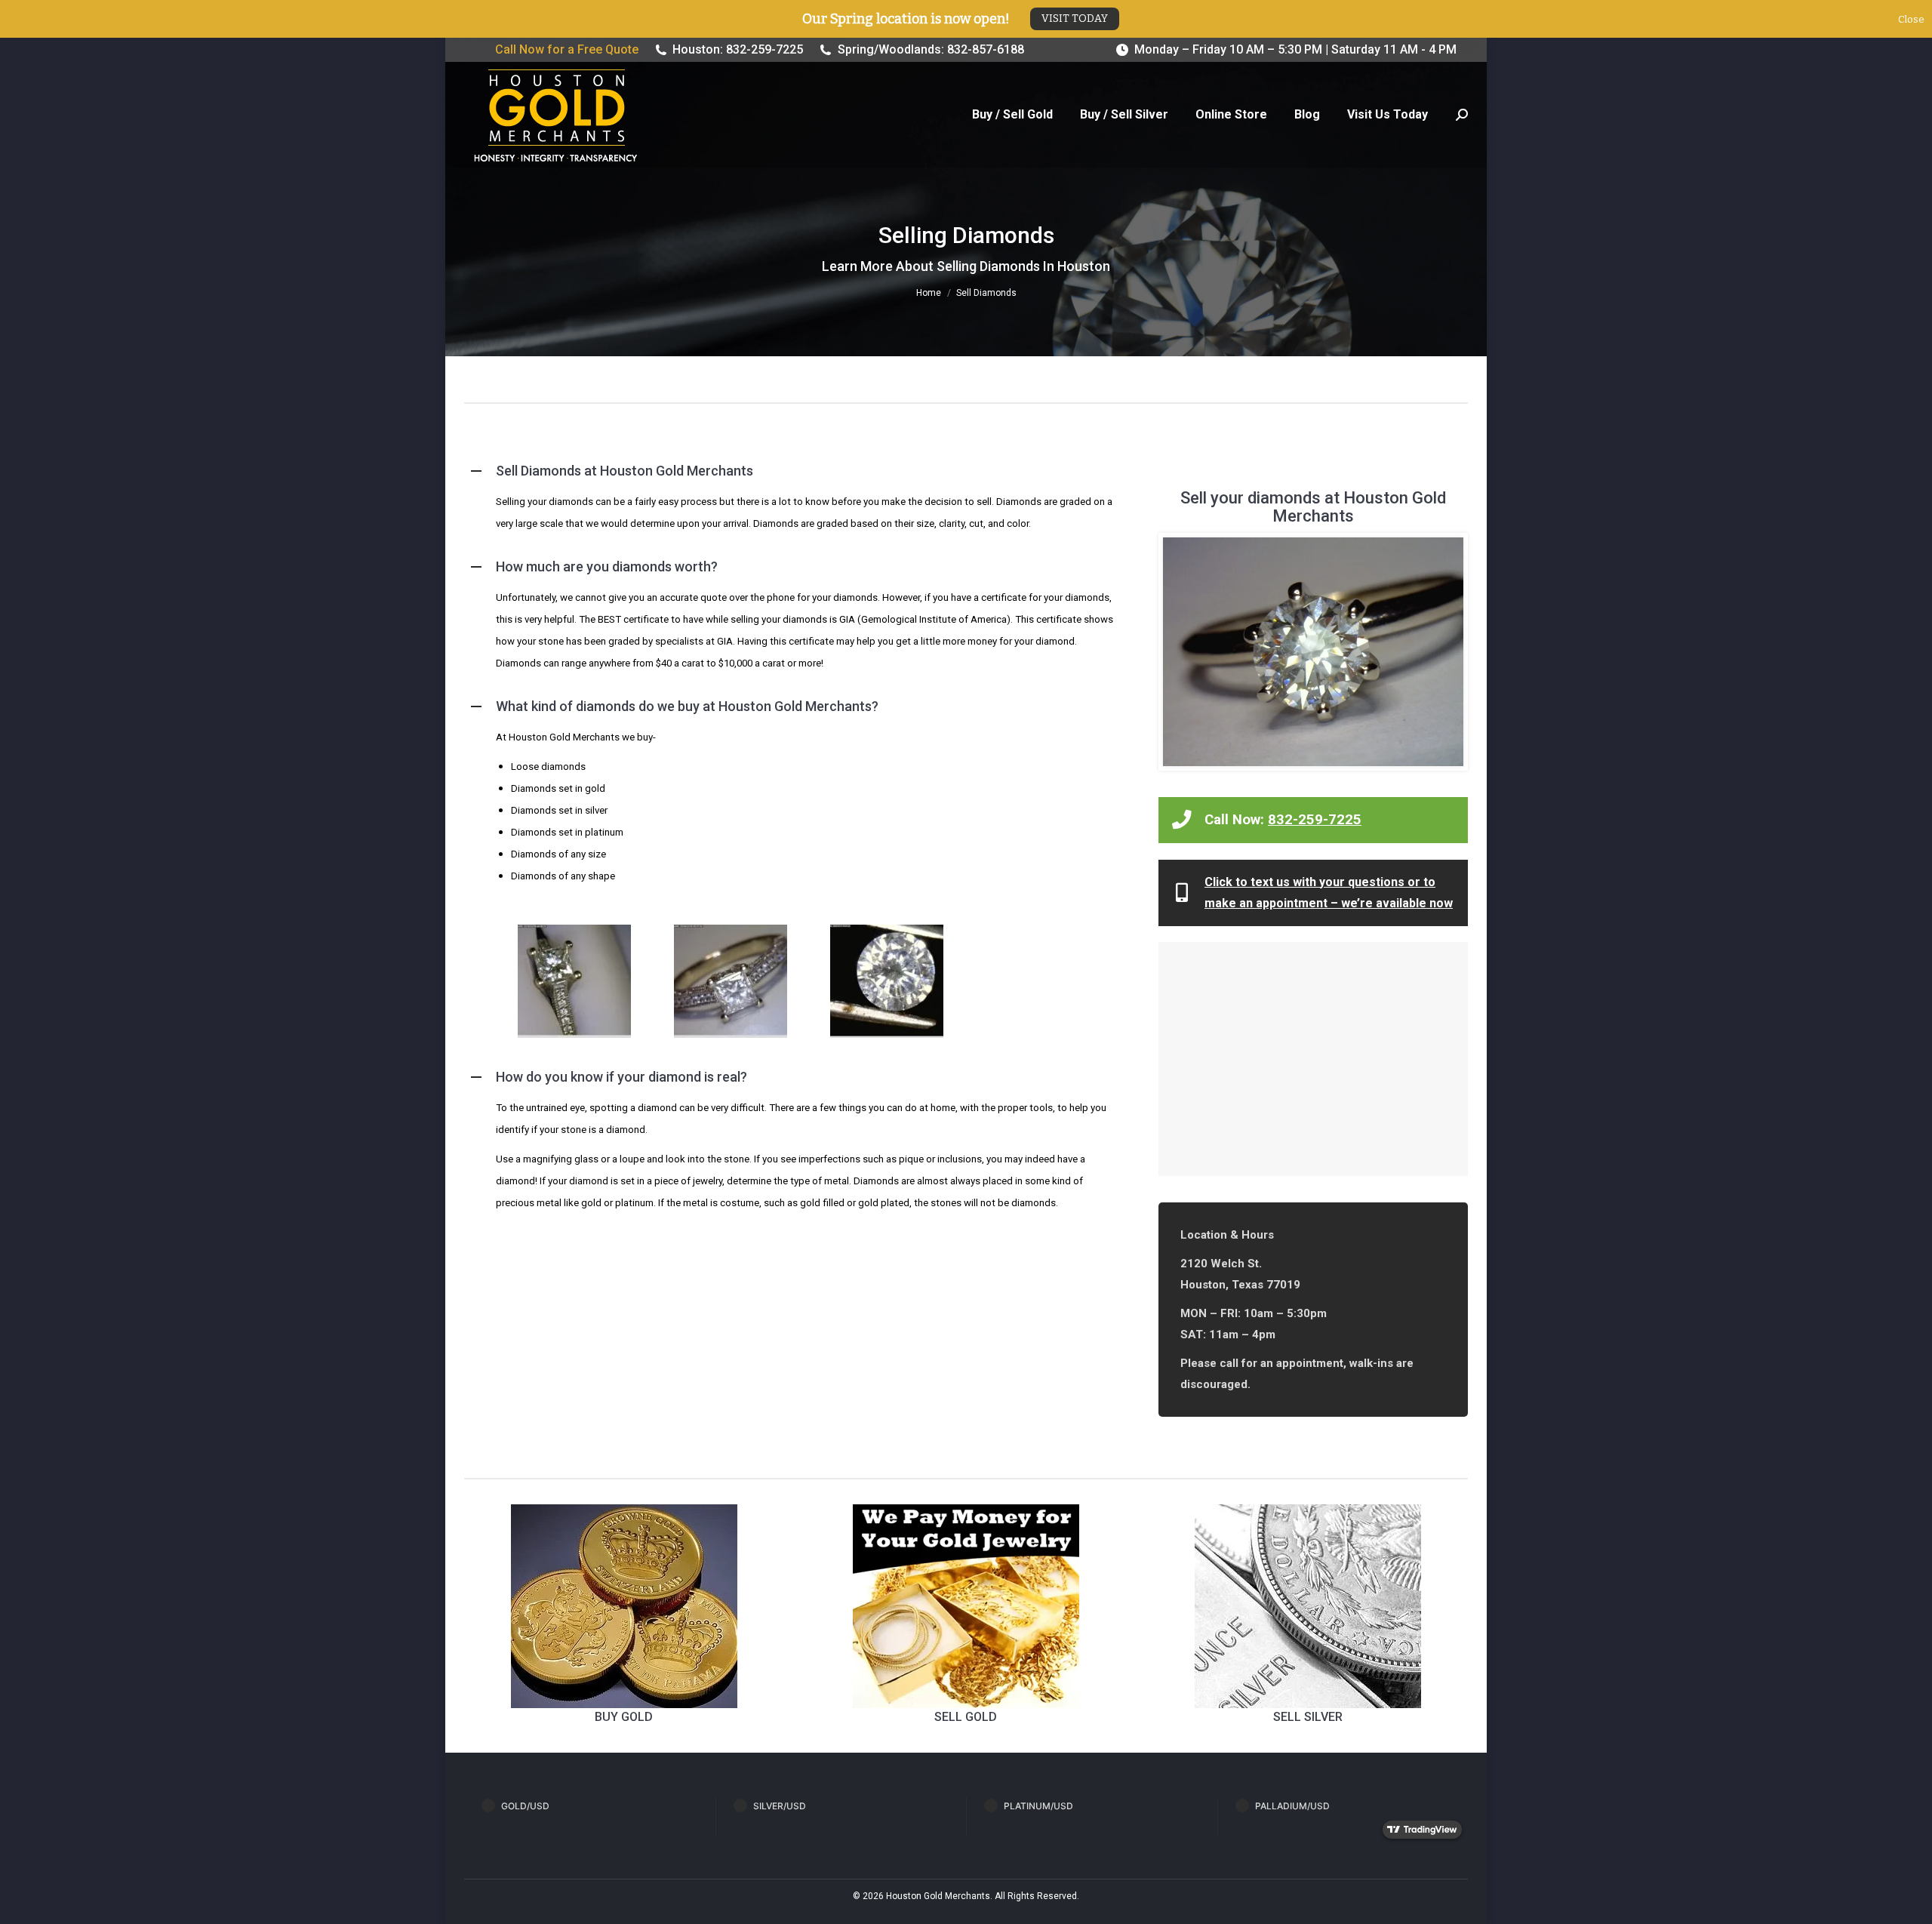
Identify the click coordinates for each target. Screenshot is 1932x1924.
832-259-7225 (1315, 820)
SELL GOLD (966, 1717)
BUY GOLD (624, 1717)
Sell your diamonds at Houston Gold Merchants (1313, 507)
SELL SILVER (1308, 1717)
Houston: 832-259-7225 (738, 49)
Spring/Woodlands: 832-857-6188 (931, 49)
